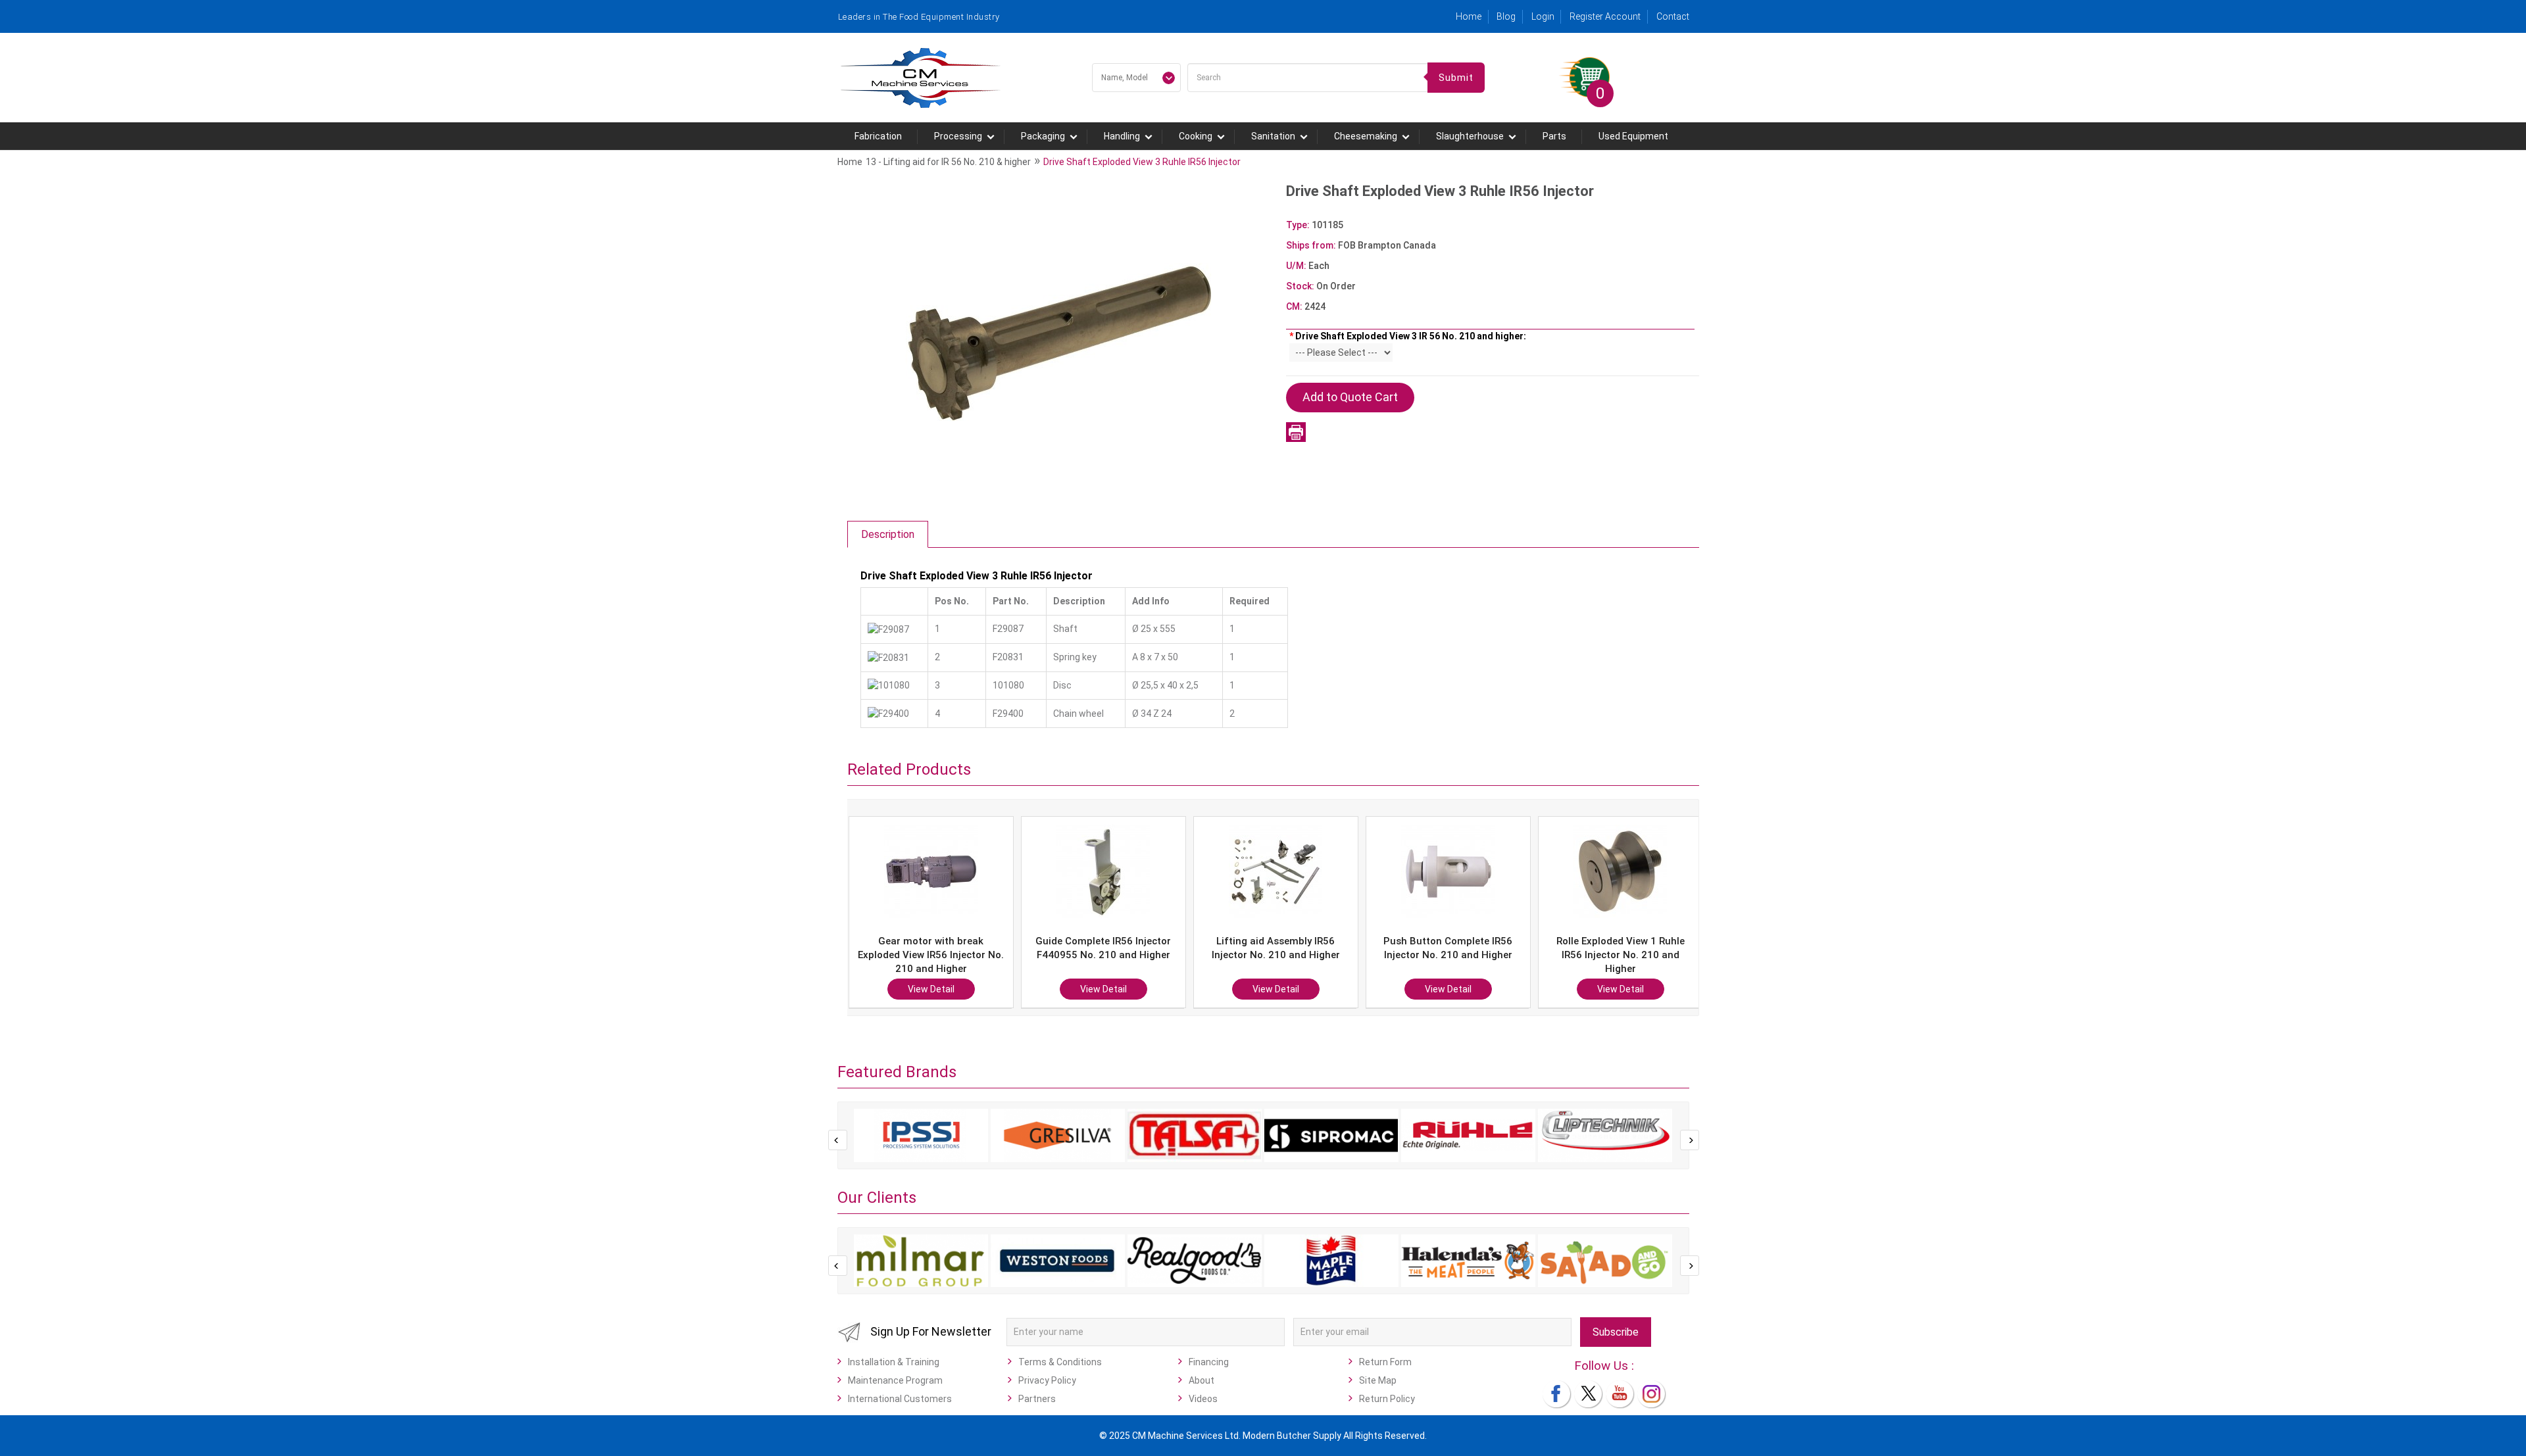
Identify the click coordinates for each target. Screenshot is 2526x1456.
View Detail (931, 989)
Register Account (1605, 16)
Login (1543, 16)
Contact (1673, 16)
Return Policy (1387, 1399)
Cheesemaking (1366, 136)
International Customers (900, 1399)
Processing (958, 136)
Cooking (1196, 136)
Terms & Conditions (1060, 1362)
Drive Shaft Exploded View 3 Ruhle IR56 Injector (1142, 162)
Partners (1037, 1399)
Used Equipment (1633, 136)
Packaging (1043, 136)
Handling (1122, 136)
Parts (1554, 136)
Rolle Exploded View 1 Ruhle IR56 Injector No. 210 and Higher (1448, 955)
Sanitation (1273, 136)
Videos (1203, 1399)
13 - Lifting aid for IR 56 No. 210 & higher (948, 162)
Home (1469, 16)
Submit (1456, 78)
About (1201, 1380)
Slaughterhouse (1470, 136)
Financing (1209, 1362)
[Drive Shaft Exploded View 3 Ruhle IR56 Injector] (1060, 343)
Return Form (1385, 1362)
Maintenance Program (895, 1380)
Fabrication (878, 136)
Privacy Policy (1047, 1380)
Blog (1506, 16)
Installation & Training (894, 1362)
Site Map (1378, 1380)
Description (888, 534)
